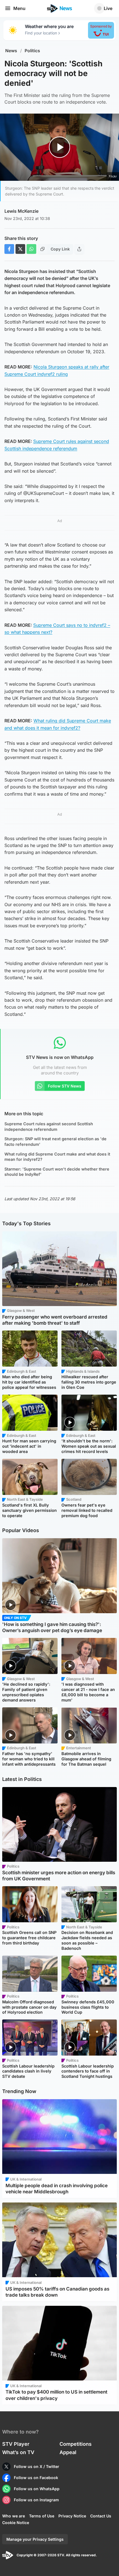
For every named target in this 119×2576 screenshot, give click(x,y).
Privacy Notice (72, 2516)
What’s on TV (18, 2452)
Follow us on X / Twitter (37, 2466)
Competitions (76, 2444)
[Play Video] (60, 147)
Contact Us (101, 2516)
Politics (32, 51)
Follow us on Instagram (36, 2500)
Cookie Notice (16, 2523)
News (11, 51)
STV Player (16, 2444)
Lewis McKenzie (21, 211)
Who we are (14, 2516)
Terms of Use (42, 2516)
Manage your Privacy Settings (35, 2539)
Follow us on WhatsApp (37, 2489)
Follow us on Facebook (36, 2478)
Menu (19, 8)
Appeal (68, 2452)
